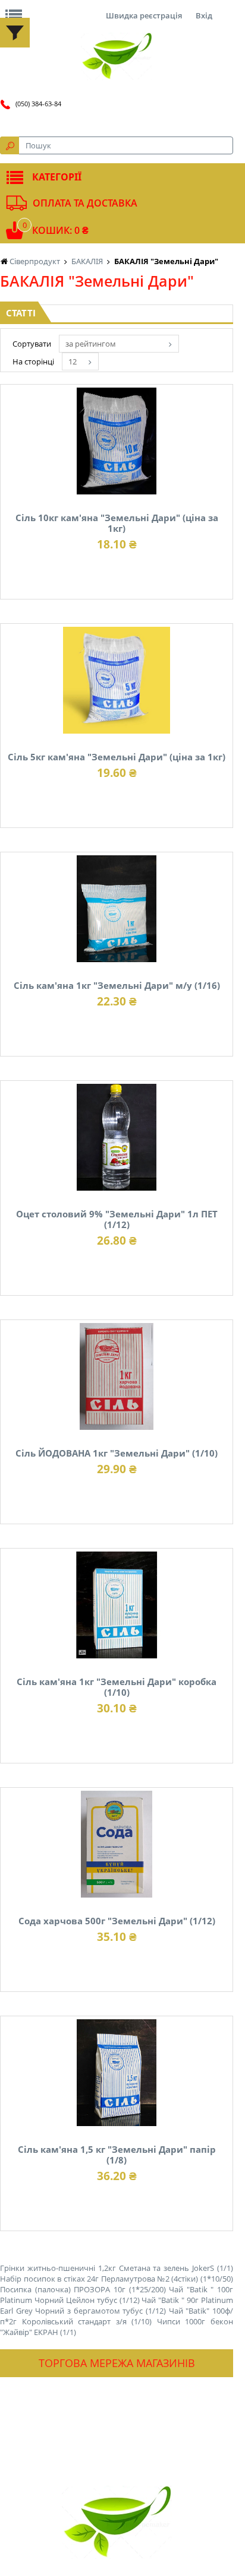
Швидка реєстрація (144, 15)
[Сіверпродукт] (117, 56)
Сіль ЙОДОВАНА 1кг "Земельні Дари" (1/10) (117, 1453)
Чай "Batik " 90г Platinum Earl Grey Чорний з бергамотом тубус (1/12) (117, 2305)
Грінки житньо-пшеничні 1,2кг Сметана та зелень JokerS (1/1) (117, 2268)
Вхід (204, 15)
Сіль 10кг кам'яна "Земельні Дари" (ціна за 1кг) (117, 523)
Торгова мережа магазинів (117, 2363)
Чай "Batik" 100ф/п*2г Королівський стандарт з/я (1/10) (117, 2316)
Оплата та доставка (85, 203)
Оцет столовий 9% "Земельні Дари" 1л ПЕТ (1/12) (117, 1219)
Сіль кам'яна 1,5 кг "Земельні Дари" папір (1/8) (117, 2155)
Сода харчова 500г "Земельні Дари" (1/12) (117, 1921)
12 (73, 361)
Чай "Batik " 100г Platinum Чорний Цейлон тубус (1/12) (117, 2295)
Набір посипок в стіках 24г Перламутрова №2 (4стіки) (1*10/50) (117, 2279)
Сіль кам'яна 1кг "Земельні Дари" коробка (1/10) (117, 1687)
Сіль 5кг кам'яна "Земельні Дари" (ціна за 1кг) (117, 757)
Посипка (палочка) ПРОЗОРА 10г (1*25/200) (83, 2289)
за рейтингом (91, 344)
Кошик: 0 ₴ (60, 230)
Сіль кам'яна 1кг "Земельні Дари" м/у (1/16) (117, 985)
